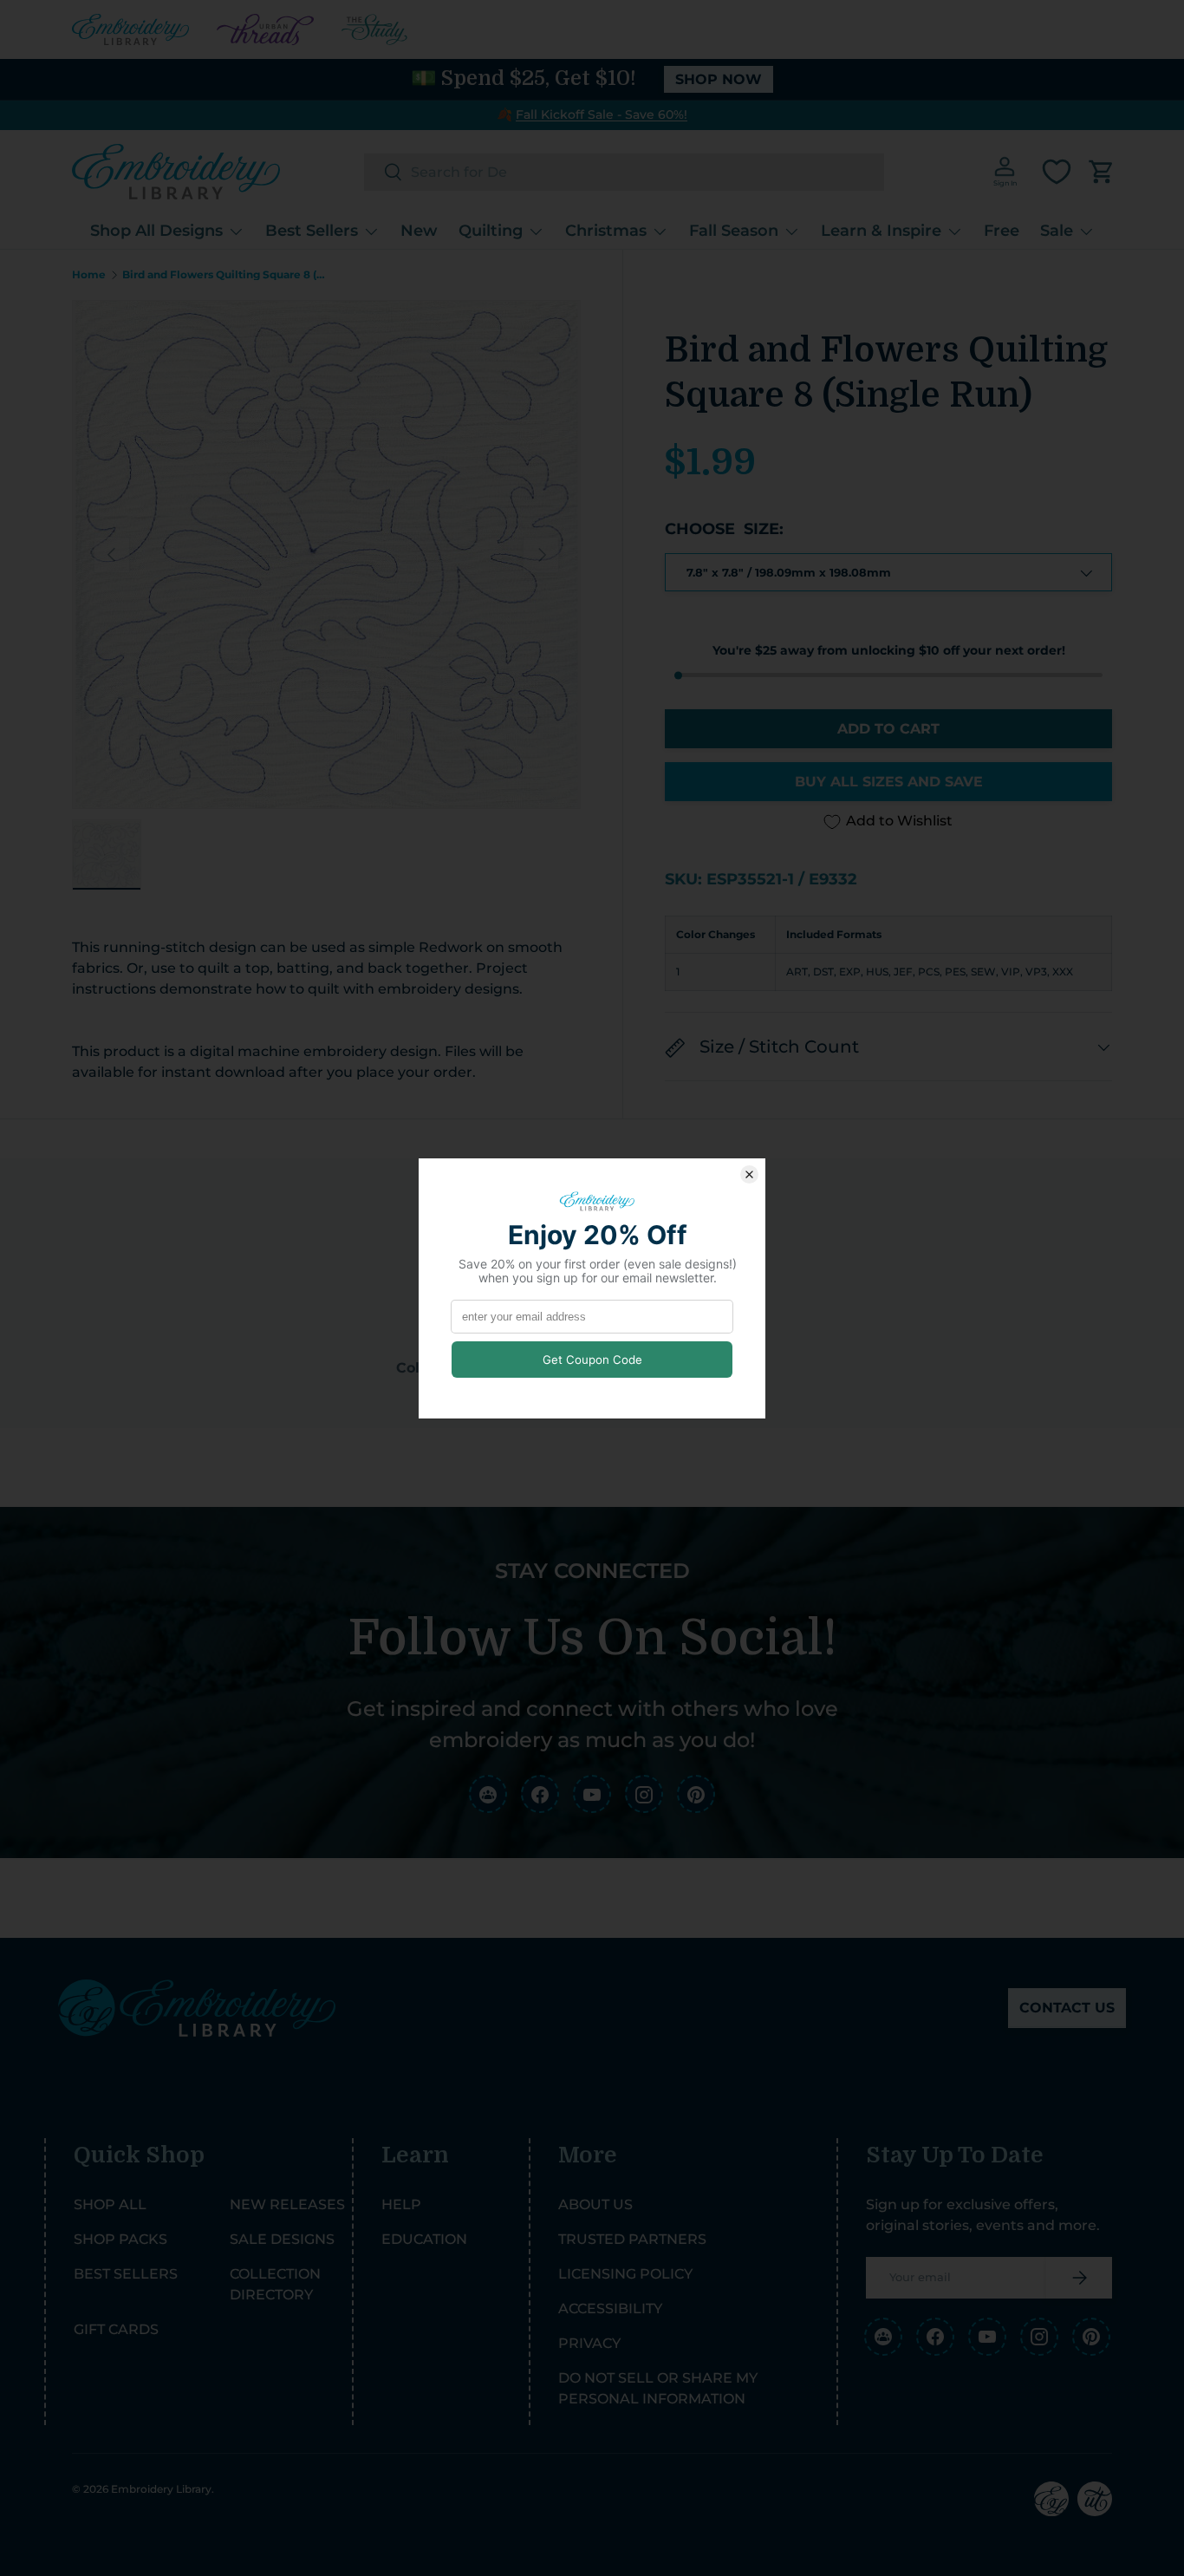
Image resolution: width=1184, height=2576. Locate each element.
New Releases (287, 2204)
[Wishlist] (1057, 172)
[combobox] (624, 172)
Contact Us (1067, 2008)
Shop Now (719, 79)
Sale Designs (282, 2239)
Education (424, 2239)
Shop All (110, 2204)
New (419, 231)
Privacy (589, 2343)
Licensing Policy (625, 2274)
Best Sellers (312, 231)
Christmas (606, 231)
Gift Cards (116, 2329)
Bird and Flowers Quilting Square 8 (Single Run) (226, 275)
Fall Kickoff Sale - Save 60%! (602, 114)
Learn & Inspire (881, 231)
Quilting (491, 231)
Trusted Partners (632, 2239)
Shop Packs (120, 2239)
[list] (326, 554)
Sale (1057, 231)
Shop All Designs (156, 231)
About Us (595, 2204)
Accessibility (610, 2309)
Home (89, 275)
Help (401, 2204)
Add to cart (888, 730)
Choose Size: (724, 530)
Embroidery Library (161, 2489)
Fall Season (734, 231)
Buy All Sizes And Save (889, 783)
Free (1002, 231)
